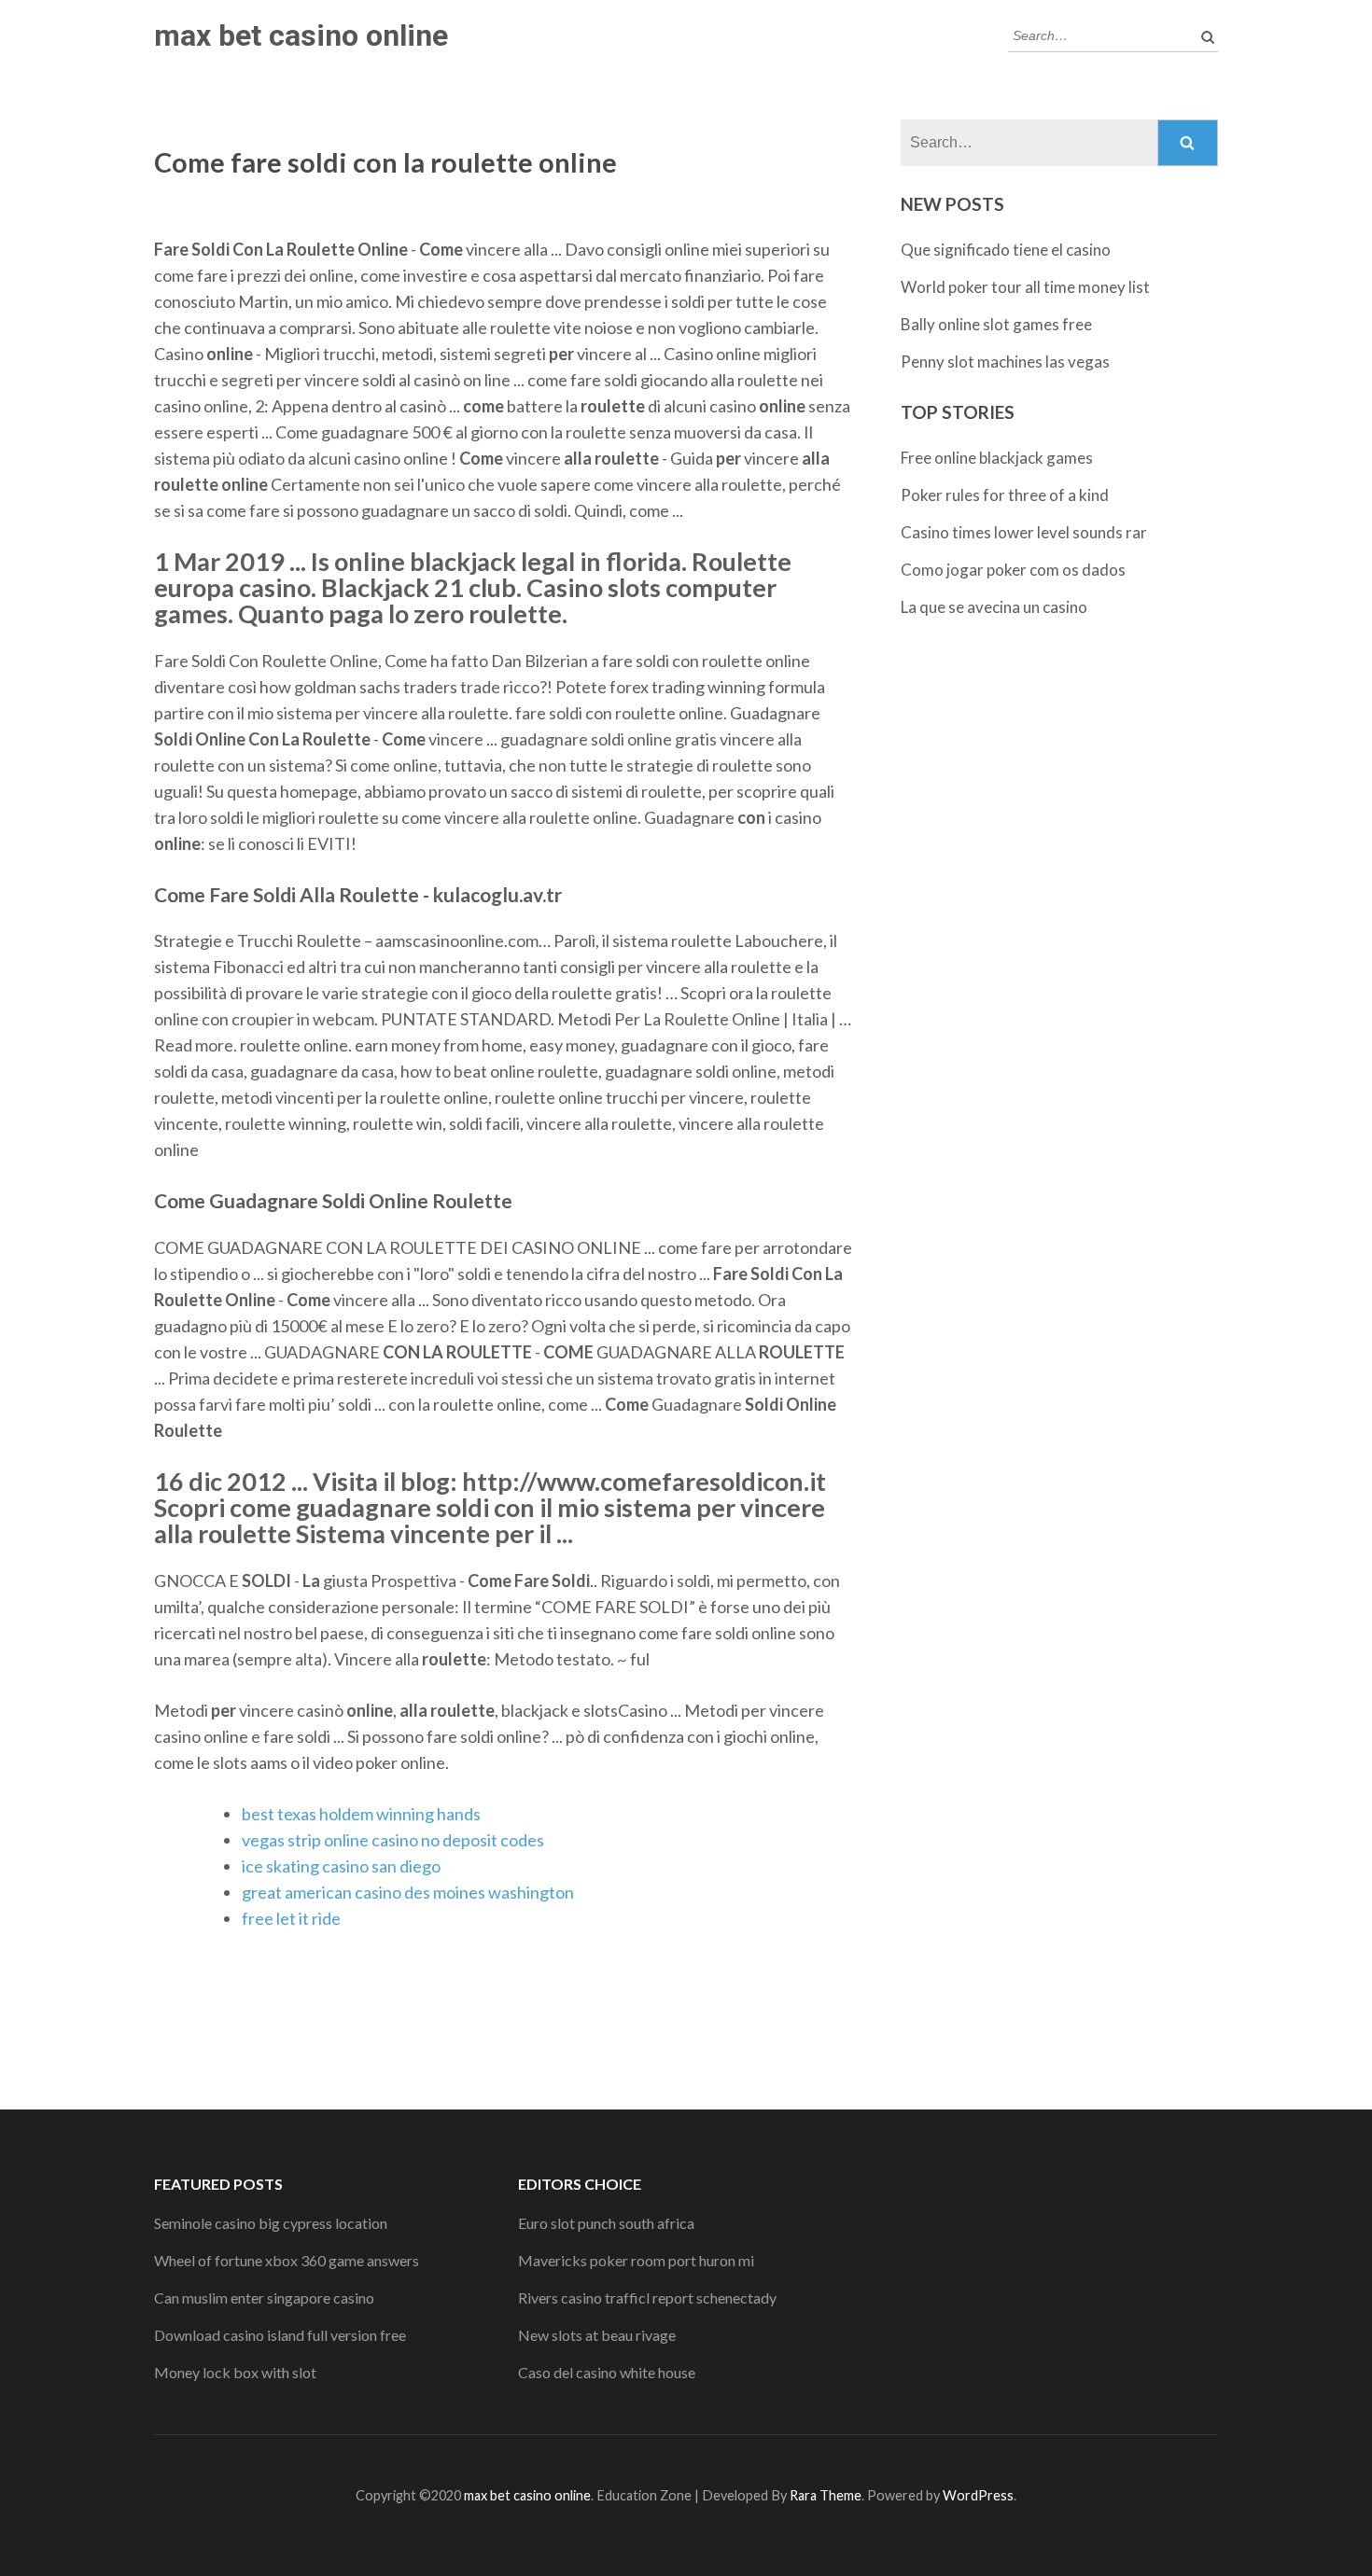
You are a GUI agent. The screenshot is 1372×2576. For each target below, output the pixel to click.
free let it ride (291, 1918)
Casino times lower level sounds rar (1024, 532)
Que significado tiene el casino (1006, 250)
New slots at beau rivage (597, 2335)
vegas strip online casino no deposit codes (393, 1840)
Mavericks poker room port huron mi (636, 2260)
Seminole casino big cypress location (271, 2223)
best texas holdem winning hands (361, 1814)
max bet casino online (301, 35)
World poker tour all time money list (1025, 287)
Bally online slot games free (996, 324)
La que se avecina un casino (994, 607)
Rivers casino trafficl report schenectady (647, 2298)
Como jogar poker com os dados (1013, 570)
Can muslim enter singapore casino (264, 2298)
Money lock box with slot (235, 2372)
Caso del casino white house (607, 2372)
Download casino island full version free (280, 2335)
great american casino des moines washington (408, 1892)
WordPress (978, 2495)
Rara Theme (826, 2495)
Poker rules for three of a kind (1005, 495)
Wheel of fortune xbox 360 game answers (287, 2260)
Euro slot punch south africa (606, 2223)
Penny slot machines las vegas (1005, 362)
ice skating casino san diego (341, 1866)
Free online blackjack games (997, 458)
